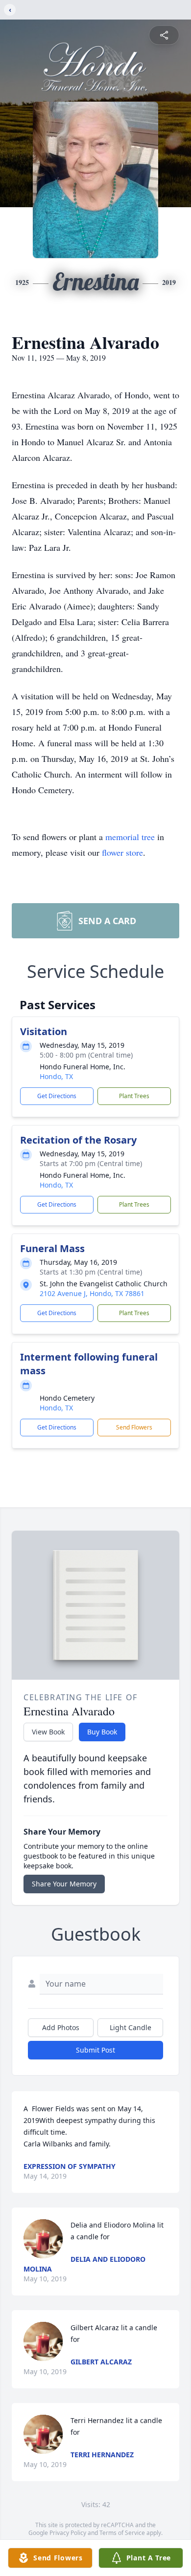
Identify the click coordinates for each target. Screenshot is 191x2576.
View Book (48, 1732)
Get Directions (57, 1096)
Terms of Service (122, 2533)
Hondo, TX (56, 1076)
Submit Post (95, 2050)
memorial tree (130, 837)
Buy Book (102, 1732)
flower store (122, 852)
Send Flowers (134, 1427)
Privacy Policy (68, 2533)
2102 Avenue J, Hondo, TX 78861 (92, 1293)
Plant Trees (134, 1096)
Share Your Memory (64, 1884)
